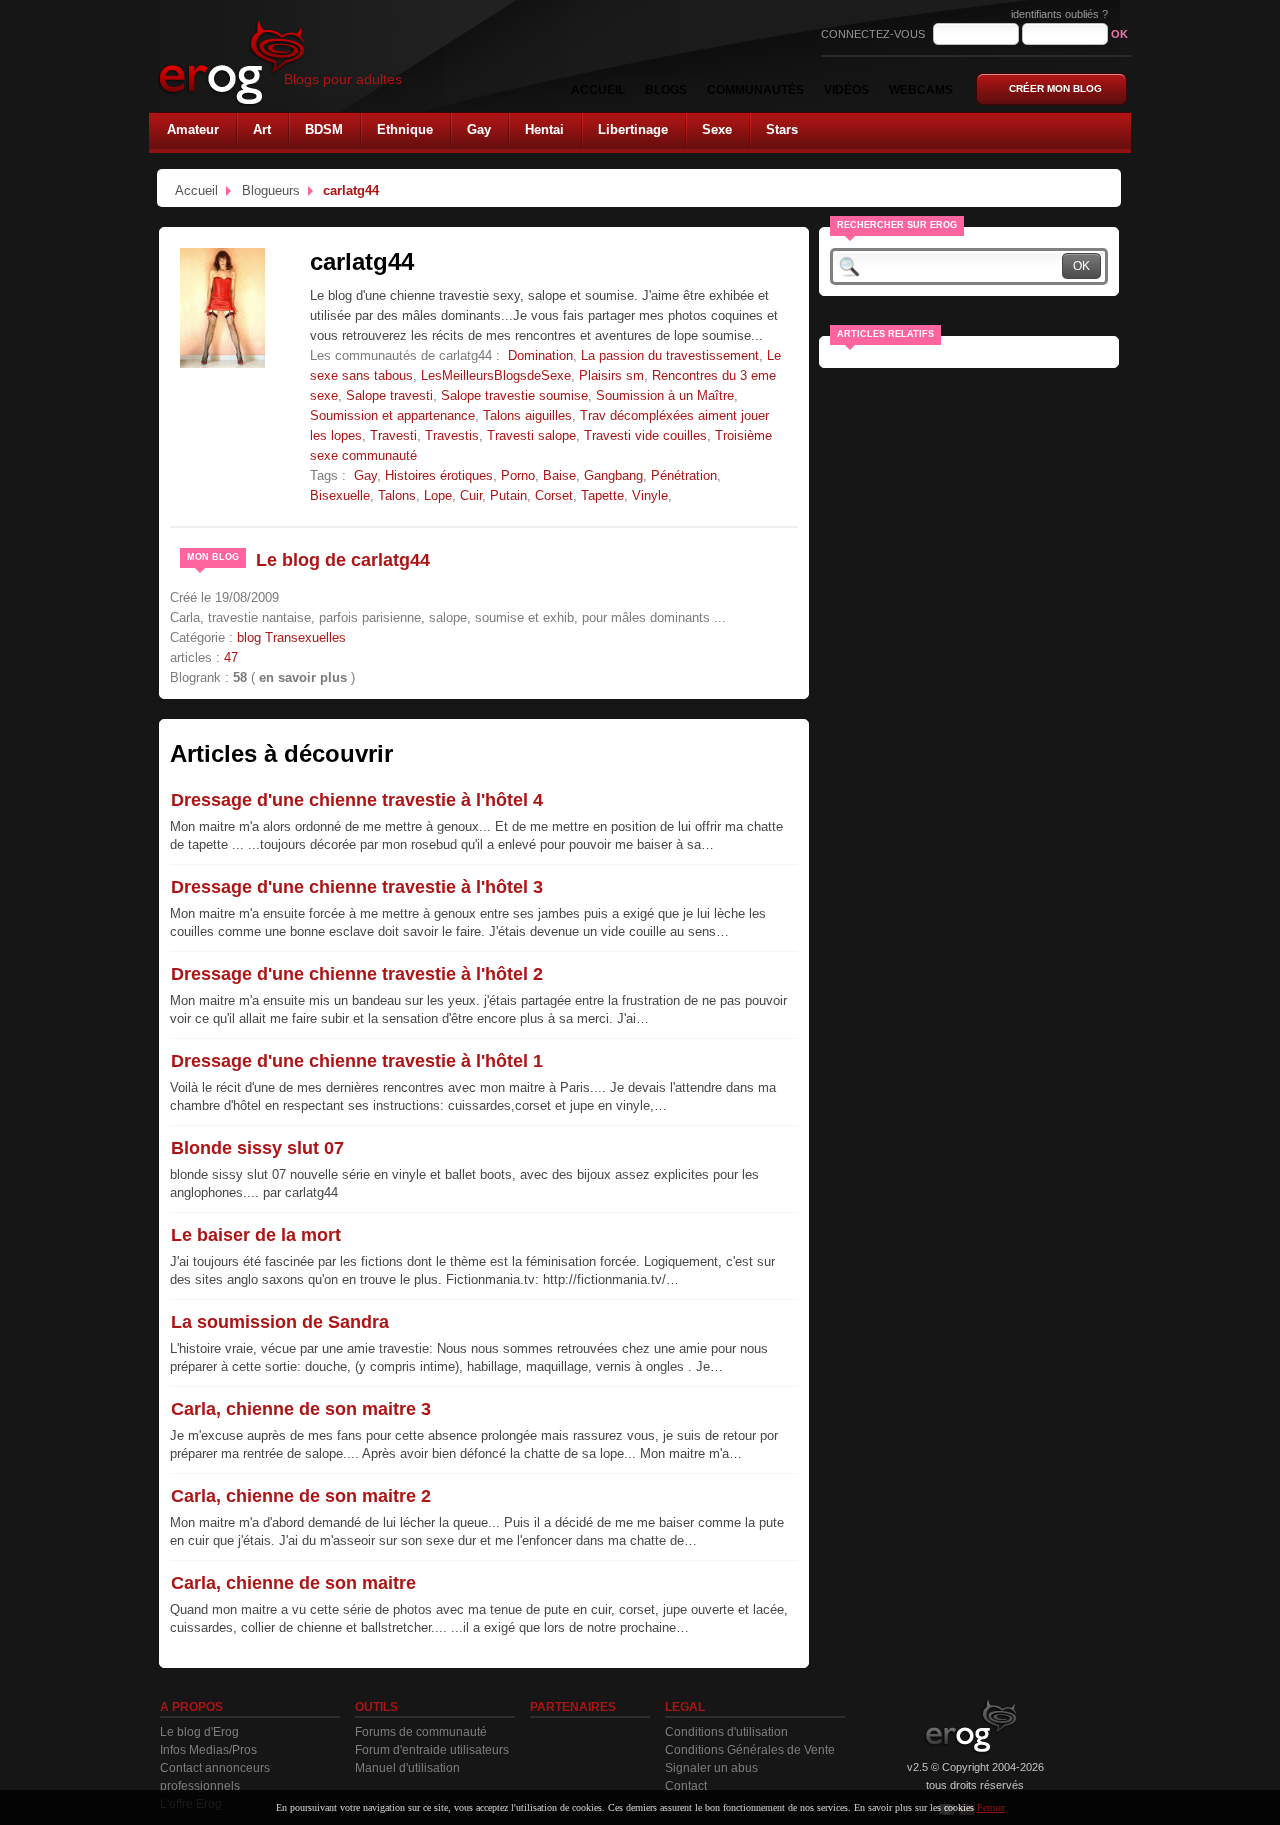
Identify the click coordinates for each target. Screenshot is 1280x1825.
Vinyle (650, 495)
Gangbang (613, 475)
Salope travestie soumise (514, 395)
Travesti (393, 435)
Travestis (452, 435)
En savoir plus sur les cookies (914, 1807)
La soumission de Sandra (280, 1322)
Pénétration (684, 475)
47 (231, 657)
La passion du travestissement (670, 355)
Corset (554, 495)
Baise (559, 475)
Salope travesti (389, 395)
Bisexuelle (340, 495)
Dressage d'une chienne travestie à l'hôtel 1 (357, 1061)
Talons (397, 495)
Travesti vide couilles (645, 435)
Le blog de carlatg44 (343, 560)
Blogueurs (271, 190)
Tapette (602, 495)
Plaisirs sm (611, 375)
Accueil (196, 190)
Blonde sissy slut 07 (257, 1148)
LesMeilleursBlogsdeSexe (496, 375)
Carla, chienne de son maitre (293, 1583)
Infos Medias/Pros (208, 1750)
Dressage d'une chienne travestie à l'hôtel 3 (357, 887)
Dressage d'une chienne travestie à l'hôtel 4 (357, 800)
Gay (365, 475)
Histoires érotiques (439, 475)
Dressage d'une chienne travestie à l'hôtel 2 (357, 974)
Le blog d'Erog (199, 1732)
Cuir (471, 495)
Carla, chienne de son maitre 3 (301, 1409)
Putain (508, 495)
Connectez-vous (874, 34)
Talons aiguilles (527, 415)
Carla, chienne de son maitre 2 (301, 1496)
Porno (518, 475)
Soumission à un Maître (665, 395)
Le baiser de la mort (256, 1235)
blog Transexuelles (291, 637)
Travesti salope (531, 435)
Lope (438, 495)
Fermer (991, 1807)
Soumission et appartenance (392, 415)
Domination (540, 355)
